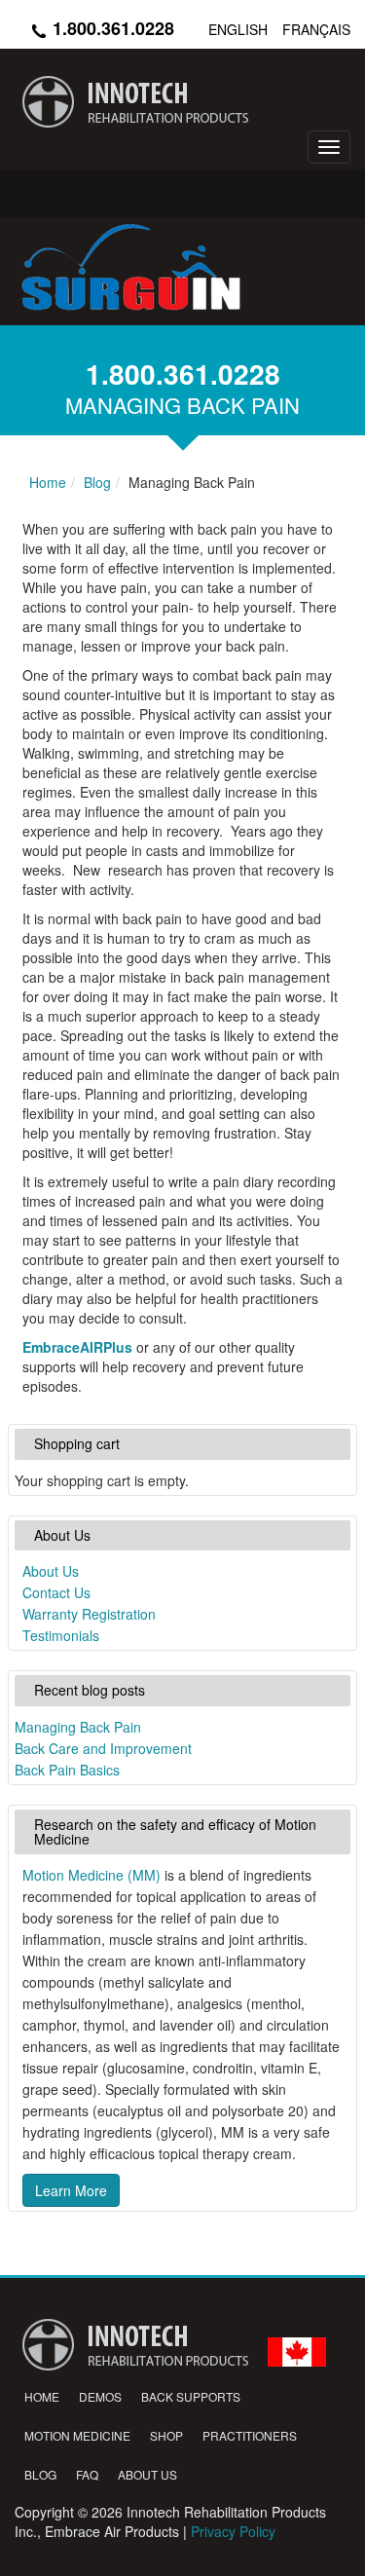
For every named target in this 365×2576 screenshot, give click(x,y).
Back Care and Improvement (103, 1748)
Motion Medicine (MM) (91, 1875)
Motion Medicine (77, 2435)
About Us (51, 1571)
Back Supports (191, 2396)
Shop (166, 2435)
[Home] (182, 102)
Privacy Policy (233, 2531)
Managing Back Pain (78, 1727)
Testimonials (61, 1635)
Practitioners (250, 2435)
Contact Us (56, 1592)
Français (316, 29)
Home (42, 2396)
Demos (100, 2396)
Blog (40, 2474)
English (238, 29)
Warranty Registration (89, 1614)
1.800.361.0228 (111, 28)
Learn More (71, 2190)
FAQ (87, 2474)
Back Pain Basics (67, 1770)
